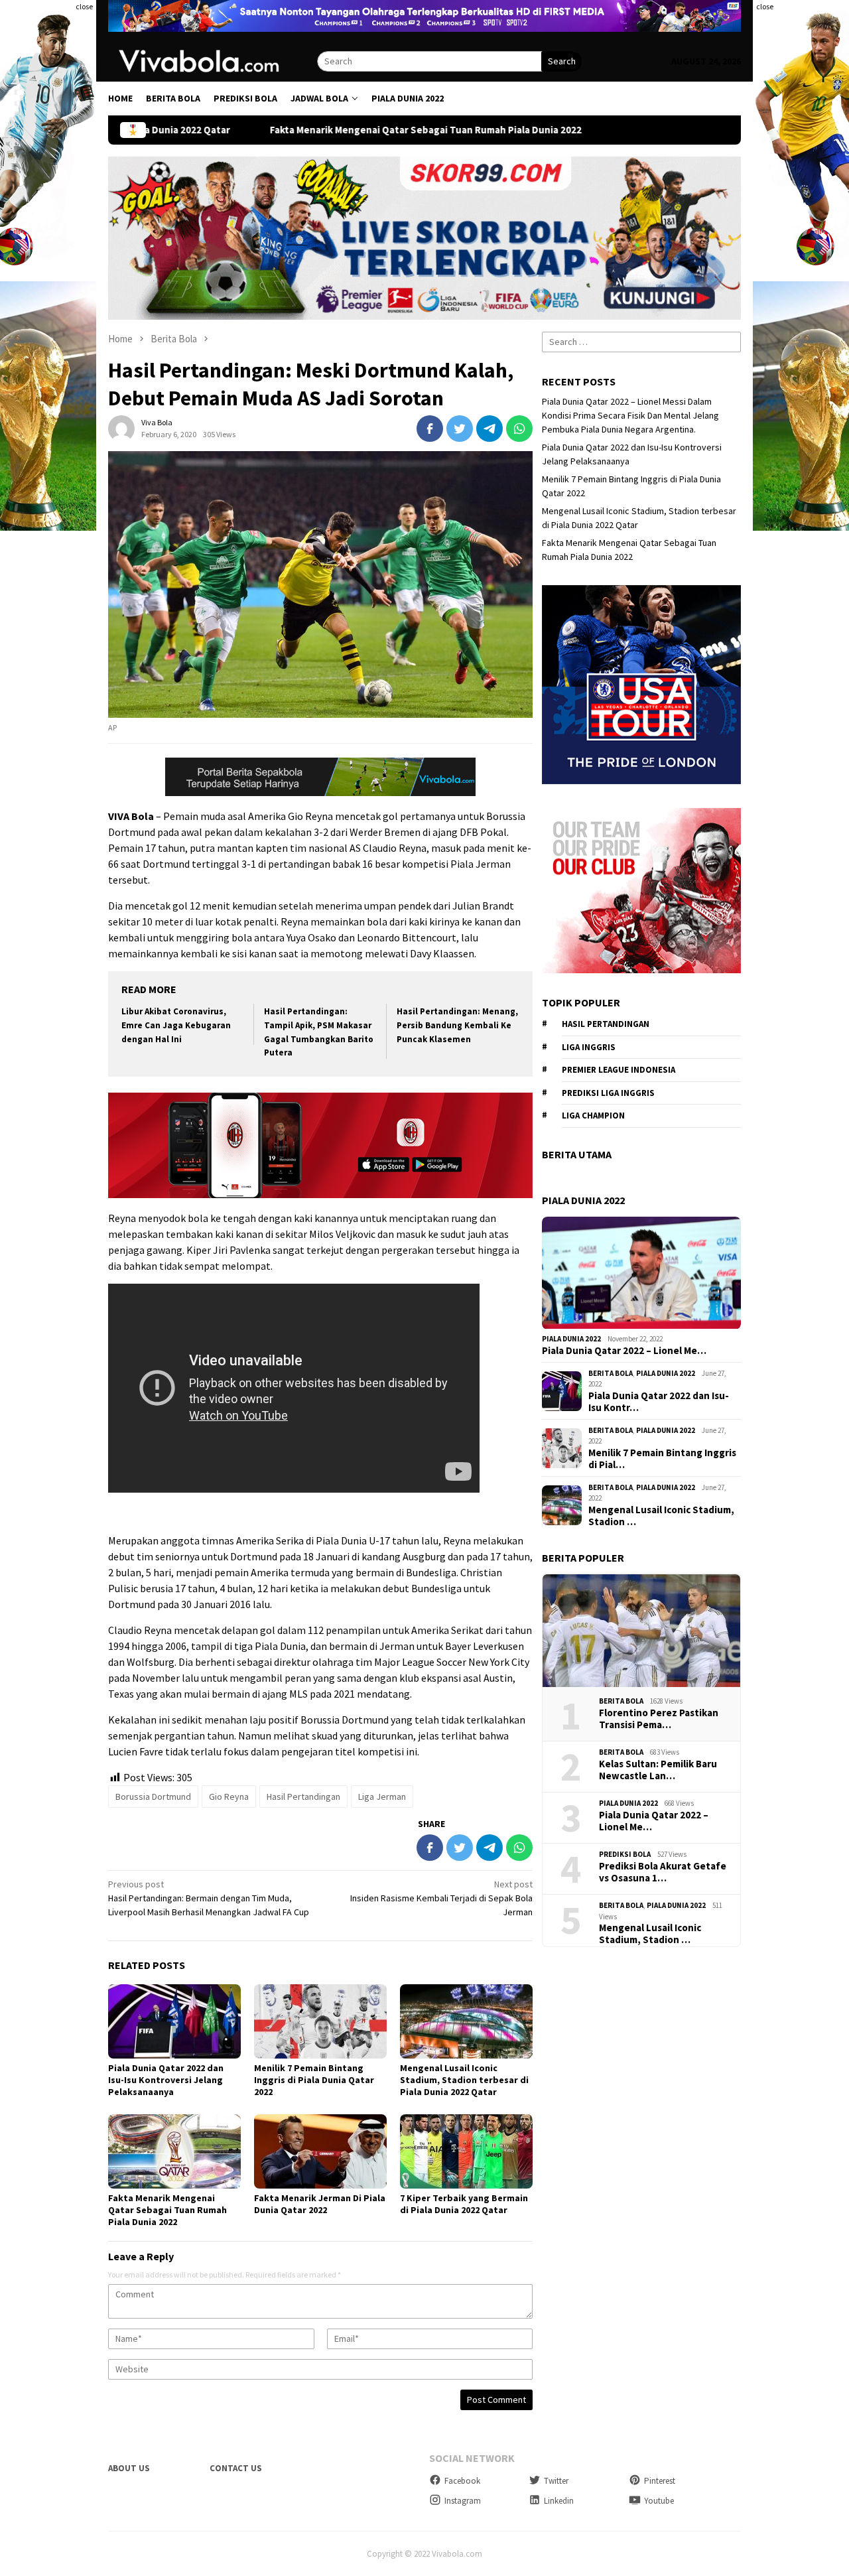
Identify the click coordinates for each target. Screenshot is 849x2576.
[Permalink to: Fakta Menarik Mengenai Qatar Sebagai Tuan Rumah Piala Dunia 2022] (174, 2151)
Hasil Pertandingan (303, 1796)
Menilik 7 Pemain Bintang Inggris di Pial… (662, 1459)
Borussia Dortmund (153, 1796)
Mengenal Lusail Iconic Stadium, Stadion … (661, 1516)
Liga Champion (593, 1116)
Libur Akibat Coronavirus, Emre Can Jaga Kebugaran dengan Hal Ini (176, 1025)
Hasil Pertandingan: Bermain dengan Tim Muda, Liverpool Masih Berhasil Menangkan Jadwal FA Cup (209, 1898)
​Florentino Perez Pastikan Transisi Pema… (659, 1719)
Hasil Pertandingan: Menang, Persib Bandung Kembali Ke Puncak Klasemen (457, 1025)
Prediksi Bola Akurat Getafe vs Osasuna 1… (663, 1872)
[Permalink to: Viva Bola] (121, 428)
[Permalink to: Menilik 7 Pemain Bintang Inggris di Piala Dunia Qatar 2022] (320, 2021)
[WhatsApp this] (519, 429)
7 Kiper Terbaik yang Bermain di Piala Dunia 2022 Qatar (464, 2204)
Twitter (556, 2481)
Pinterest (660, 2481)
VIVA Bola (131, 816)
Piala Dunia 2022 (571, 1339)
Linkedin (559, 2501)
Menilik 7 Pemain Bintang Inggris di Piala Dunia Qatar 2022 (314, 2080)
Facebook (462, 2481)
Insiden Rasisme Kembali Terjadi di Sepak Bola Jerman (441, 1898)
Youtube (659, 2501)
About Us (129, 2468)
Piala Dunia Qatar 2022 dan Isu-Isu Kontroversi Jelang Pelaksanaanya (166, 2080)
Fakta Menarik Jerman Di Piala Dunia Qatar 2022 (320, 2204)
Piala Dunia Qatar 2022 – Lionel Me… (624, 1351)
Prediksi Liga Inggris (608, 1093)
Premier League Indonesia (619, 1070)
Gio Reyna (229, 1796)
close (84, 6)
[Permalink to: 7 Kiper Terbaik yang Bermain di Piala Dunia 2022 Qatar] (466, 2151)
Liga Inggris (589, 1047)
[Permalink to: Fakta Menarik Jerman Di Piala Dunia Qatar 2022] (320, 2151)
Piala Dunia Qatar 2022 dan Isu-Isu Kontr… (659, 1402)
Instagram (463, 2501)
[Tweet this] (460, 429)
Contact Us (236, 2468)
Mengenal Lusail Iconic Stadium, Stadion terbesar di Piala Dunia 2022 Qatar (464, 2080)
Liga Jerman (382, 1796)
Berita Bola (611, 1373)
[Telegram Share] (490, 429)
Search (562, 61)
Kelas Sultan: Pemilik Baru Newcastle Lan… (658, 1770)
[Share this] (430, 429)
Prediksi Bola (625, 1855)
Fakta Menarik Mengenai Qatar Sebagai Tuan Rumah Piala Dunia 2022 (346, 130)
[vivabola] (213, 60)
